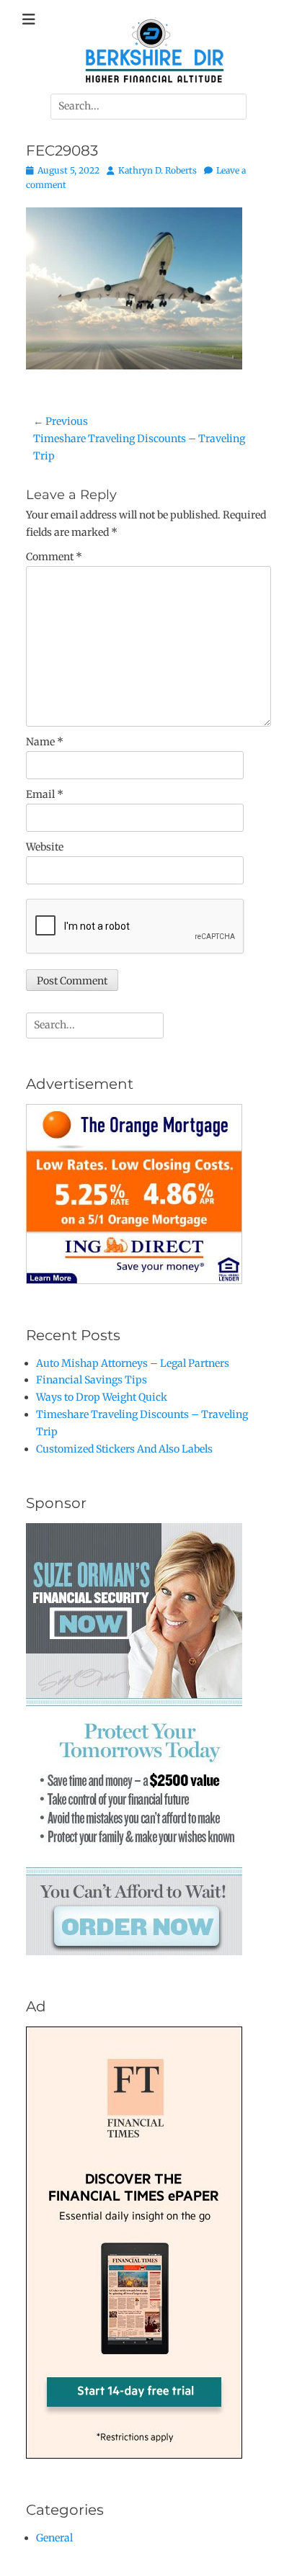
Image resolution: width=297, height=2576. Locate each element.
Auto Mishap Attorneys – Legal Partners (133, 1363)
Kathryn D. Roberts (158, 170)
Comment (54, 557)
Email (45, 794)
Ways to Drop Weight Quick (102, 1397)
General (54, 2538)
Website (45, 847)
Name (45, 742)
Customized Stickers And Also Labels (124, 1449)
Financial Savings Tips (92, 1380)
